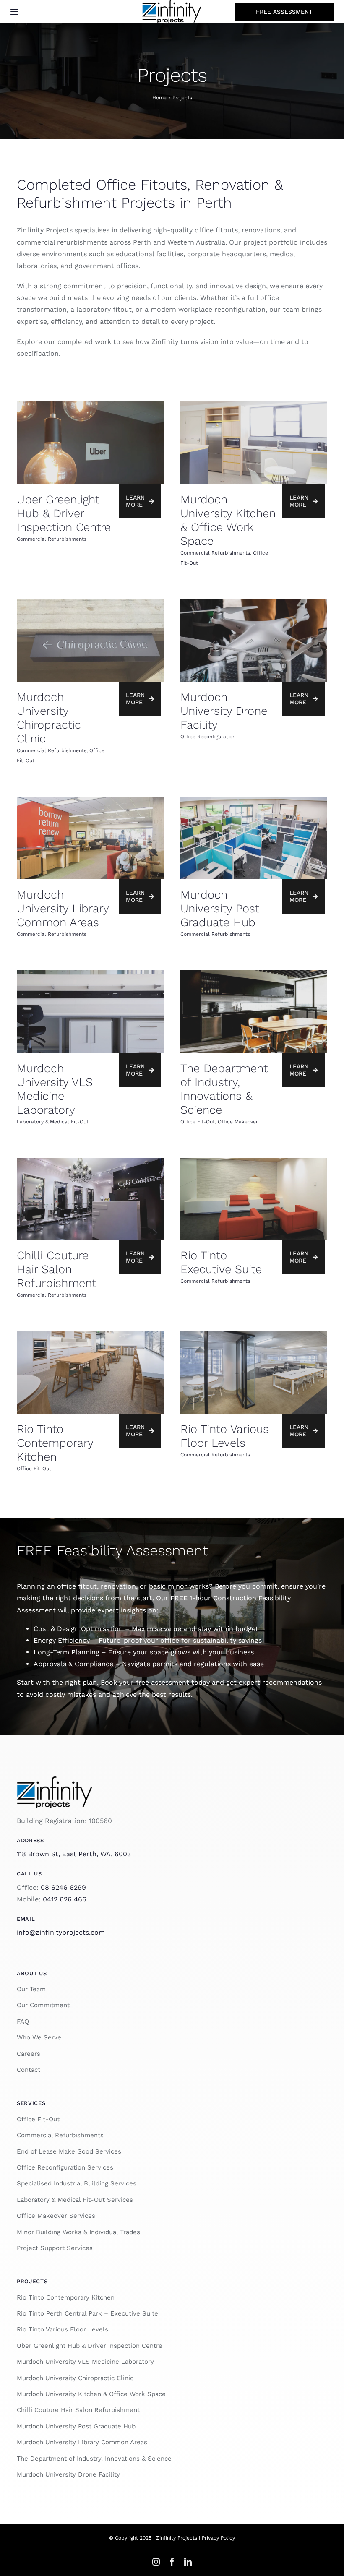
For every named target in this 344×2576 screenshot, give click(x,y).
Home (159, 98)
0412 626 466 (65, 1899)
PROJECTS (32, 2281)
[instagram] (156, 2562)
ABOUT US (32, 1973)
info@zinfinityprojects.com (61, 1932)
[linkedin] (188, 2562)
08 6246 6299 (63, 1887)
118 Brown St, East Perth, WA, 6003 (74, 1854)
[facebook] (172, 2562)
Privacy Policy (218, 2538)
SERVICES (31, 2103)
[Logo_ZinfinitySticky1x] (55, 1779)
